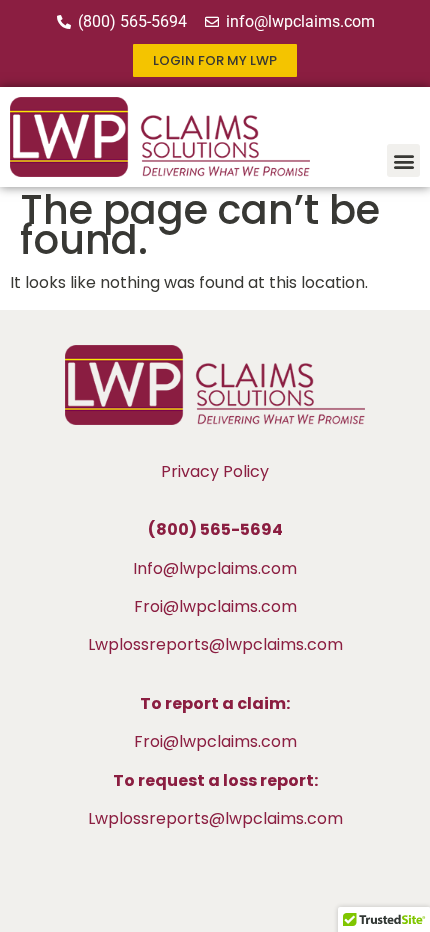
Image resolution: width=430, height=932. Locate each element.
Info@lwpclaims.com (215, 568)
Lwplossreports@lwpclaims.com (215, 644)
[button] (403, 160)
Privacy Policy (215, 471)
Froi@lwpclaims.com (215, 606)
